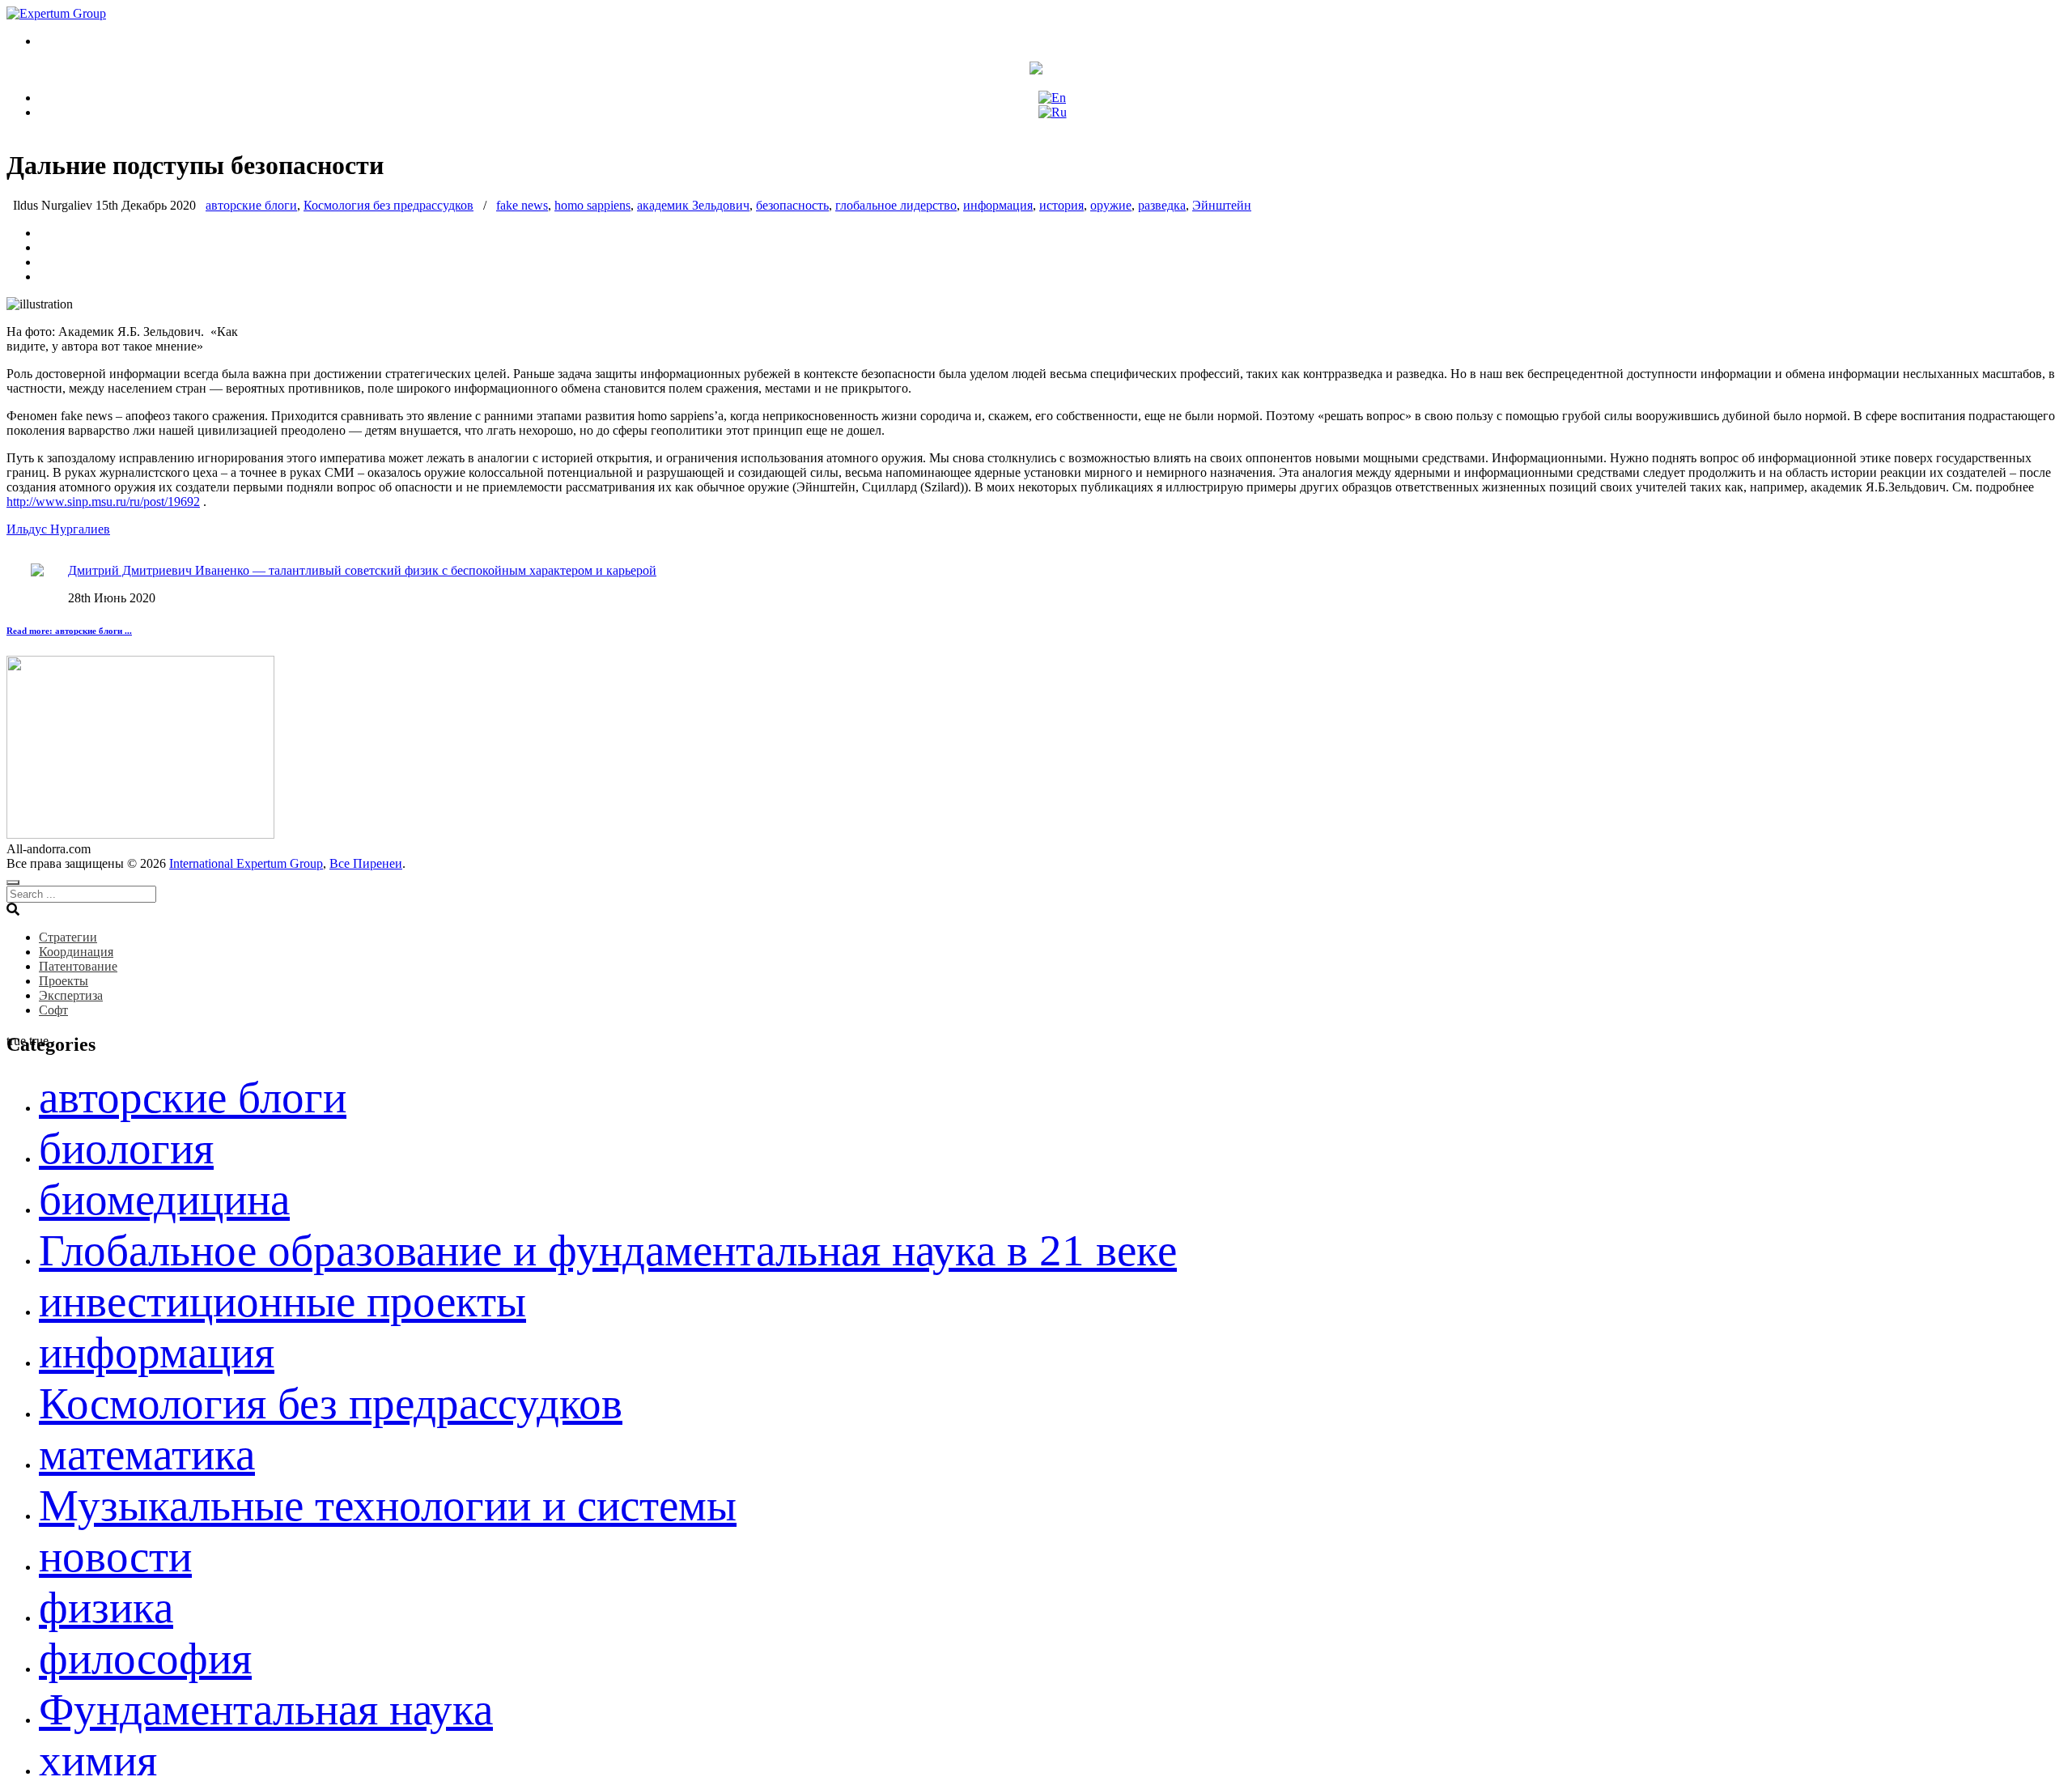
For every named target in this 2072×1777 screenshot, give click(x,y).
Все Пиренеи (366, 863)
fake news (522, 205)
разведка (1162, 205)
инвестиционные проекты (282, 1301)
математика (147, 1454)
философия (145, 1658)
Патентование (78, 966)
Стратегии (68, 937)
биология (126, 1148)
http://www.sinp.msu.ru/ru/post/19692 (103, 502)
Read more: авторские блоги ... (69, 631)
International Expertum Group (246, 863)
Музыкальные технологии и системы (388, 1505)
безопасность (792, 205)
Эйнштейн (1222, 205)
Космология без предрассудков (388, 205)
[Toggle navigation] (13, 882)
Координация (76, 952)
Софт (53, 1010)
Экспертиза (71, 995)
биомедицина (164, 1199)
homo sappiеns (592, 205)
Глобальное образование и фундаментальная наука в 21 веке (608, 1250)
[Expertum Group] (56, 13)
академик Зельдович (693, 205)
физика (106, 1607)
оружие (1111, 205)
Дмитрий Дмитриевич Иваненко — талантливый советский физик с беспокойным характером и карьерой (362, 570)
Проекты (64, 981)
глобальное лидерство (896, 205)
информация (998, 205)
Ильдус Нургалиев (58, 529)
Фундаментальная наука (266, 1709)
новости (115, 1556)
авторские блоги (251, 205)
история (1061, 205)
